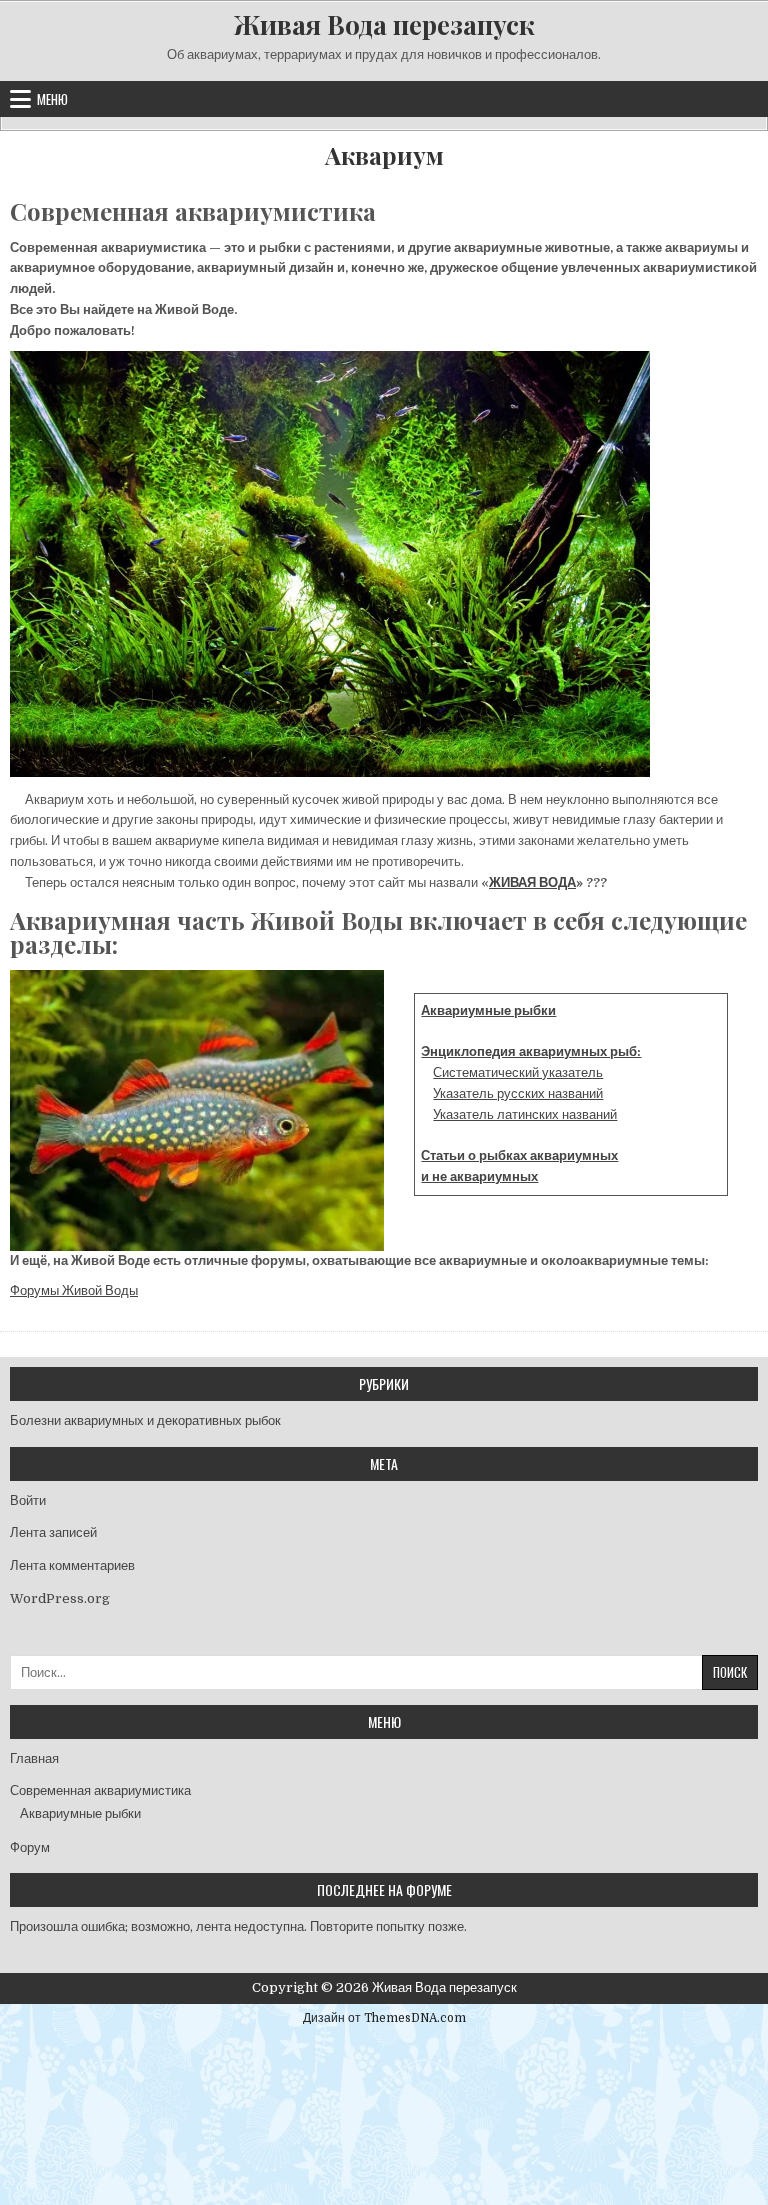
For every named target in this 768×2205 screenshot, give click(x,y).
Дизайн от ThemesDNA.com (384, 2018)
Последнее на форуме (384, 1889)
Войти (28, 1500)
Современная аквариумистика (100, 1790)
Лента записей (53, 1532)
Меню (52, 99)
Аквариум (384, 155)
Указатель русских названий (518, 1093)
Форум (30, 1847)
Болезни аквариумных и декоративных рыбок (145, 1420)
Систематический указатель (518, 1072)
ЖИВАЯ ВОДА (532, 882)
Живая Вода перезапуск (384, 24)
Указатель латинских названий (525, 1114)
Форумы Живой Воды (74, 1290)
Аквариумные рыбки (488, 1010)
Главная (34, 1758)
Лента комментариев (72, 1565)
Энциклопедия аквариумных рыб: (531, 1051)
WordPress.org (60, 1598)
